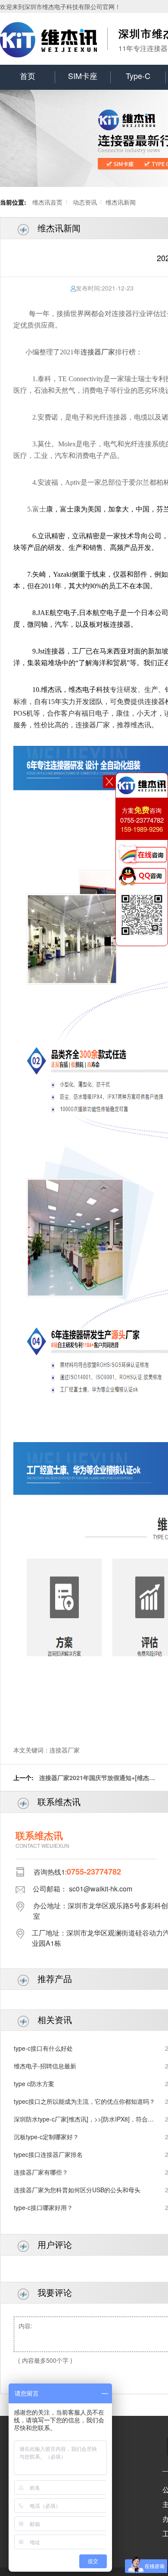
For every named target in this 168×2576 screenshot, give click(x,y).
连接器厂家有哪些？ (41, 2172)
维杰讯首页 (47, 202)
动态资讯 (85, 202)
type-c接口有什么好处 (43, 2048)
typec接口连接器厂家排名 (48, 2154)
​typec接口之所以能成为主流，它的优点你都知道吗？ (84, 2101)
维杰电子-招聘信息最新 (45, 2066)
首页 (28, 76)
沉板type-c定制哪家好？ (46, 2137)
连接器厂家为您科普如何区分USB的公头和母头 (77, 2190)
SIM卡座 (83, 76)
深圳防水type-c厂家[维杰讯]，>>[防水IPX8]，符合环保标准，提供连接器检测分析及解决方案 (84, 2119)
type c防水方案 (34, 2084)
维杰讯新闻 (121, 202)
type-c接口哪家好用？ (43, 2207)
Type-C (138, 76)
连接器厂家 (98, 352)
